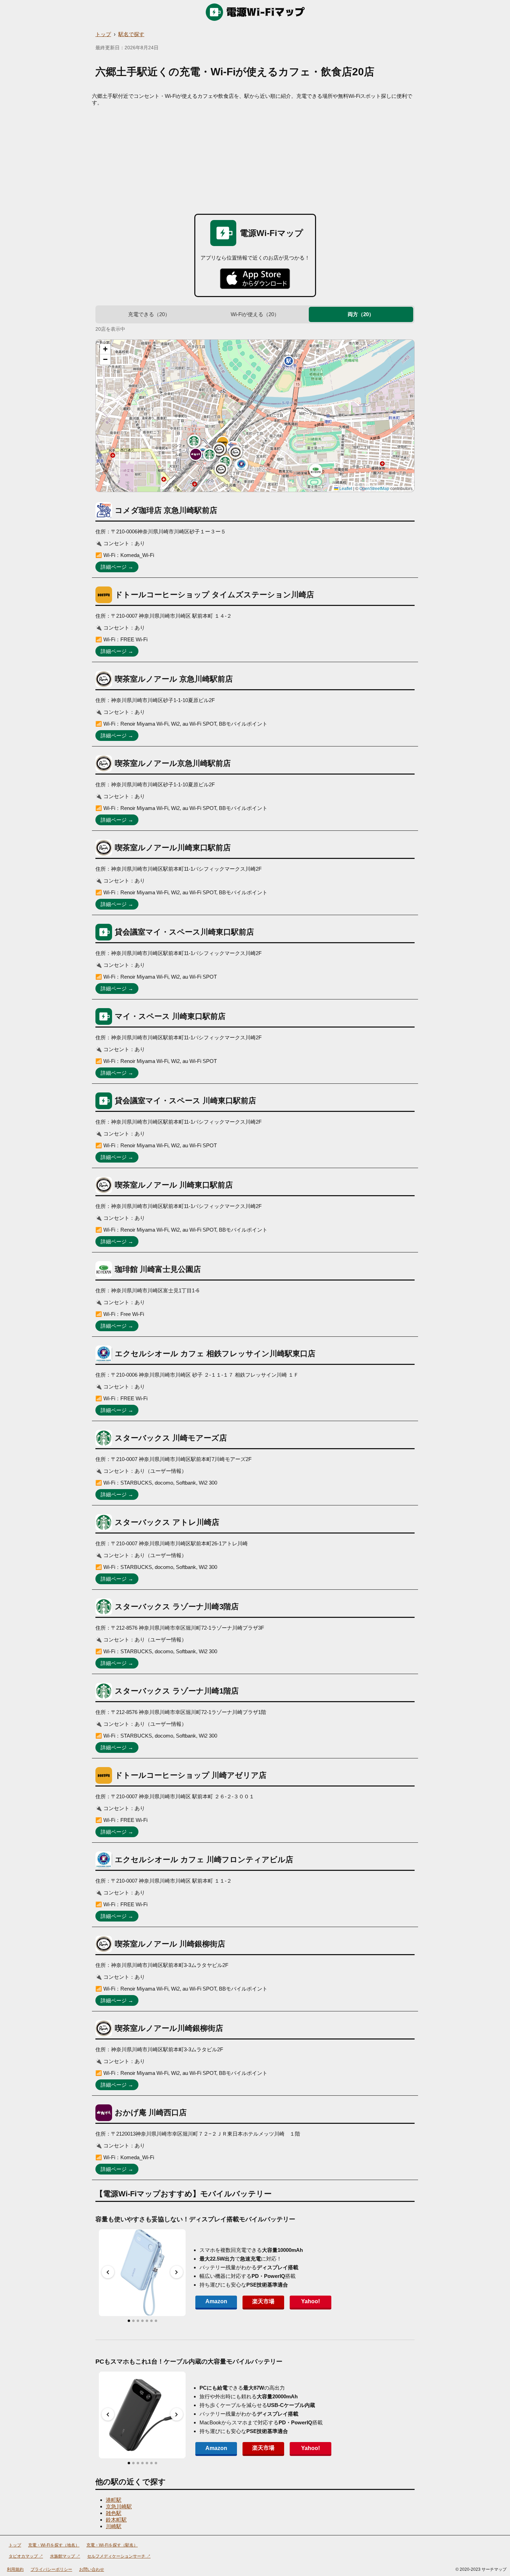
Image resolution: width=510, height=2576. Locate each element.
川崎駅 (114, 2526)
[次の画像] (177, 2272)
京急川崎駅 (119, 2506)
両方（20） (361, 314)
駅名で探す (131, 34)
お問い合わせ (92, 2569)
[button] (223, 442)
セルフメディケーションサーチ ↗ (119, 2556)
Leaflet (345, 489)
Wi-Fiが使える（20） (255, 314)
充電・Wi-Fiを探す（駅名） (112, 2545)
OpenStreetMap (374, 489)
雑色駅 (114, 2513)
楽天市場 (263, 2301)
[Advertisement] (255, 158)
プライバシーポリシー (51, 2569)
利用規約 (15, 2569)
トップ (103, 34)
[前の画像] (108, 2272)
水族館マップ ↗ (65, 2556)
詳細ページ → (117, 567)
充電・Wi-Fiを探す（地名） (54, 2545)
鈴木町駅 (116, 2520)
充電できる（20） (149, 314)
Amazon (216, 2301)
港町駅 (114, 2500)
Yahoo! (311, 2301)
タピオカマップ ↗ (26, 2556)
